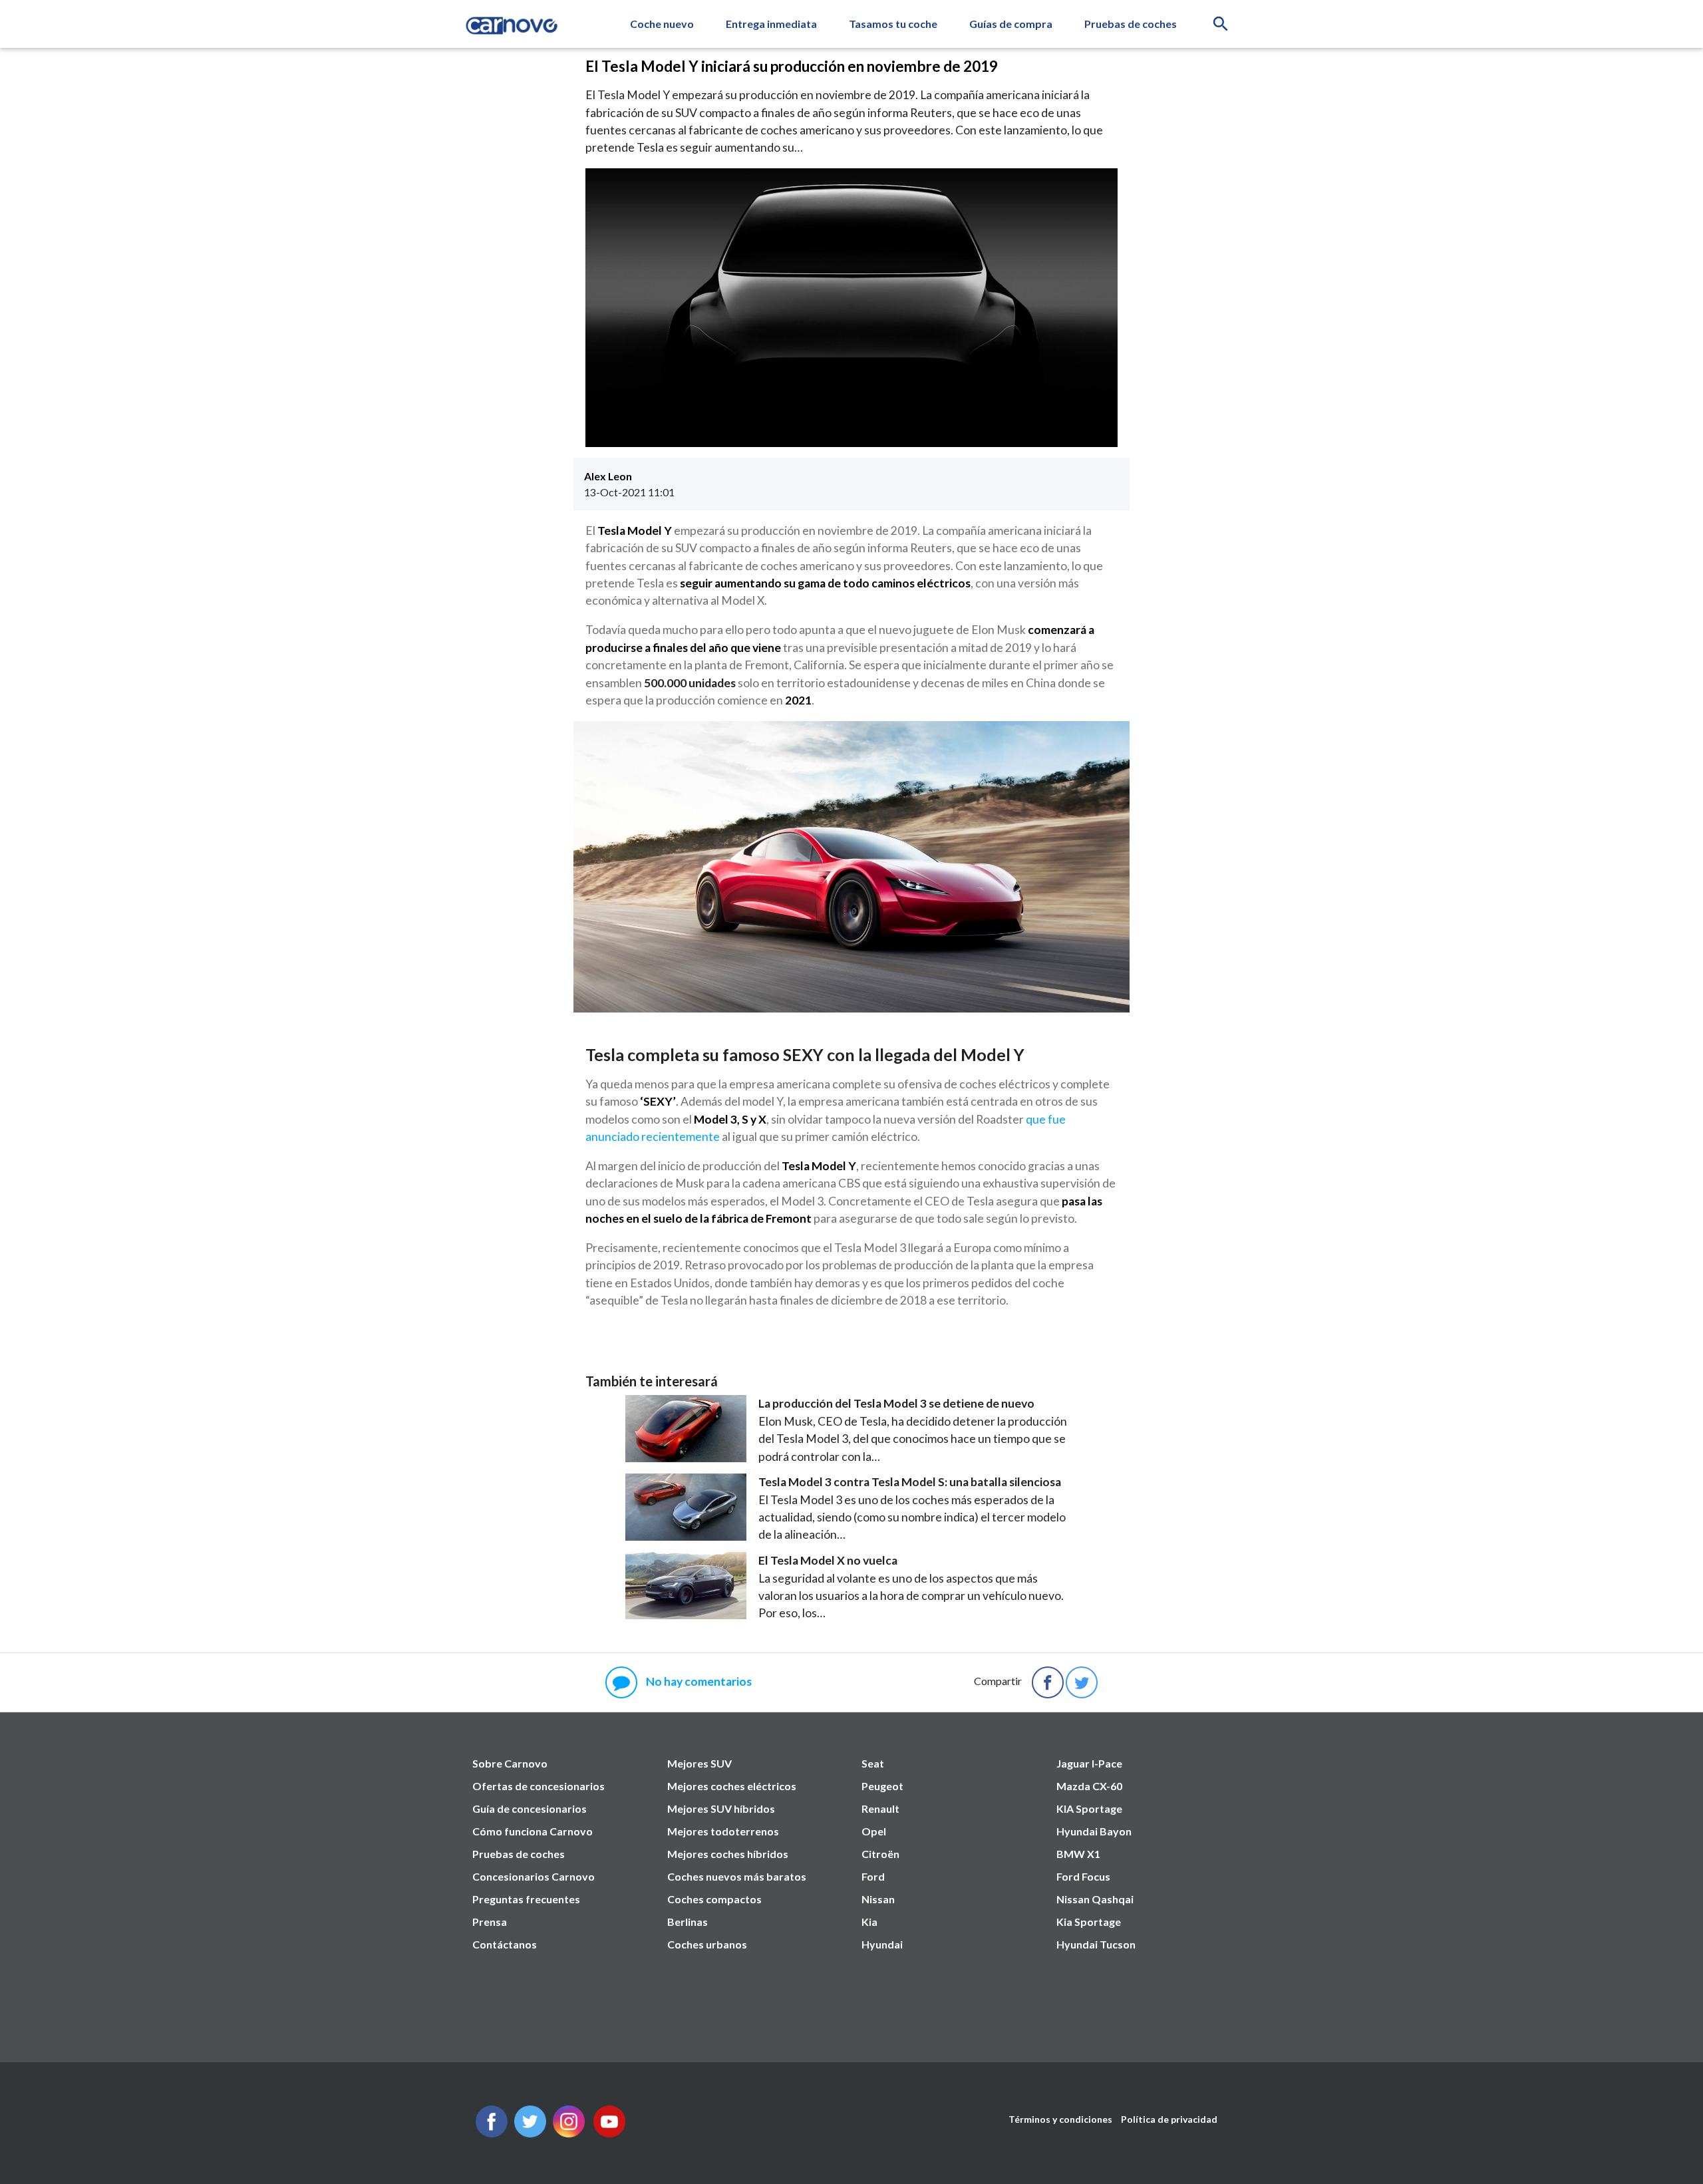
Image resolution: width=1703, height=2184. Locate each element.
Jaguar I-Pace (1089, 1763)
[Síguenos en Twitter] (492, 2133)
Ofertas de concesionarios (539, 1786)
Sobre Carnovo (510, 1763)
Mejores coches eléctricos (732, 1786)
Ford (873, 1876)
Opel (874, 1831)
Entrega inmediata (771, 24)
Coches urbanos (707, 1944)
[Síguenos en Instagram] (569, 2133)
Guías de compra (1011, 24)
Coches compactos (714, 1899)
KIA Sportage (1089, 1808)
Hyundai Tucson (1096, 1944)
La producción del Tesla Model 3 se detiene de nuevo (896, 1403)
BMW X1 (1078, 1854)
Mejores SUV (699, 1763)
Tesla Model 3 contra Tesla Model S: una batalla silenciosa (910, 1482)
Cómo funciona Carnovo (533, 1831)
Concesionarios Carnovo (534, 1876)
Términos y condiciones (1060, 2119)
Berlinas (688, 1922)
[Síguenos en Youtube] (609, 2133)
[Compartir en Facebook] (1048, 1682)
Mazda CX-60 (1089, 1786)
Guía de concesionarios (530, 1808)
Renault (880, 1808)
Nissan (878, 1899)
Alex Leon (608, 476)
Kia (869, 1922)
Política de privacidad (1169, 2119)
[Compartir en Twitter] (1082, 1682)
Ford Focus (1083, 1876)
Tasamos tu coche (893, 24)
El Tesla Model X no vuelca (828, 1560)
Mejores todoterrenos (723, 1831)
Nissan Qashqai (1095, 1899)
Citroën (880, 1854)
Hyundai (882, 1944)
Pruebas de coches (1131, 24)
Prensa (490, 1922)
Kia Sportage (1089, 1922)
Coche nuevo (662, 24)
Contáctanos (505, 1944)
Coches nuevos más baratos (737, 1876)
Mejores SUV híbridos (721, 1808)
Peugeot (882, 1786)
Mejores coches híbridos (728, 1854)
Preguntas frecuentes (526, 1899)
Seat (873, 1763)
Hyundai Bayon (1094, 1831)
